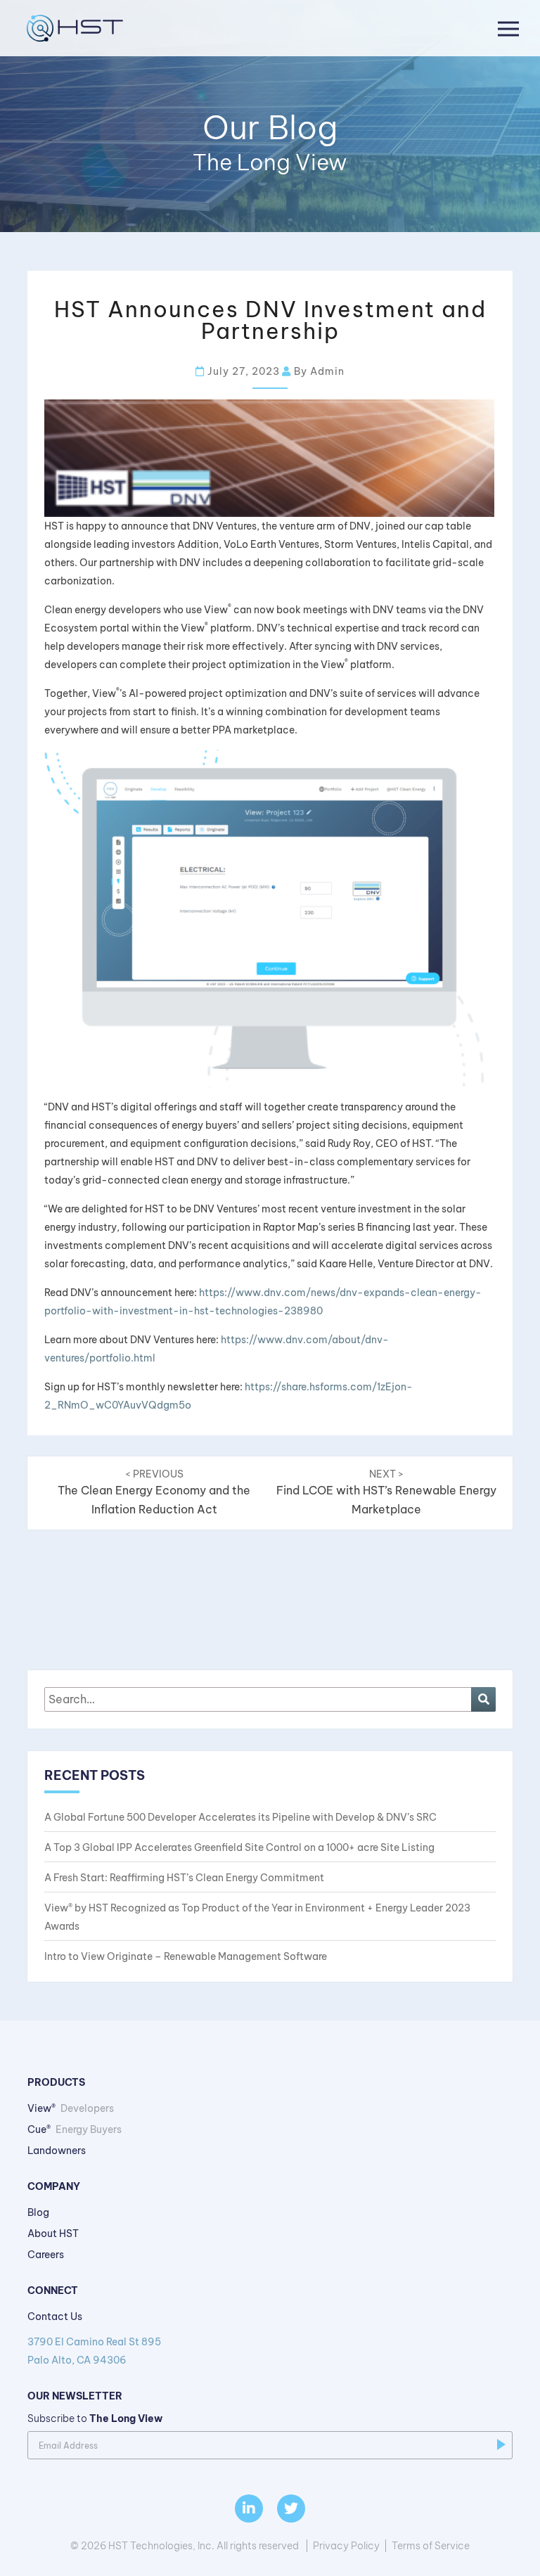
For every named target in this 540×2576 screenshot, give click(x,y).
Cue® (75, 2129)
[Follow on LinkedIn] (249, 2508)
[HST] (72, 28)
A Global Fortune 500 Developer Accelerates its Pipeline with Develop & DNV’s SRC (240, 1817)
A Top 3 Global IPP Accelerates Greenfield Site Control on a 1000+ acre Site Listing (239, 1847)
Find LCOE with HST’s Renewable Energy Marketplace (386, 1492)
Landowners (57, 2151)
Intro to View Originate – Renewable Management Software (186, 1956)
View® (71, 2108)
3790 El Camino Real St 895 (94, 2351)
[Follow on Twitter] (291, 2508)
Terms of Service (431, 2546)
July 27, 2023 (242, 371)
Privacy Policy (346, 2546)
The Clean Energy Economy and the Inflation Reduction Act (154, 1492)
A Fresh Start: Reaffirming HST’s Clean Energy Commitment (184, 1878)
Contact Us (55, 2317)
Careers (46, 2255)
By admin (318, 371)
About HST (53, 2234)
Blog (38, 2212)
